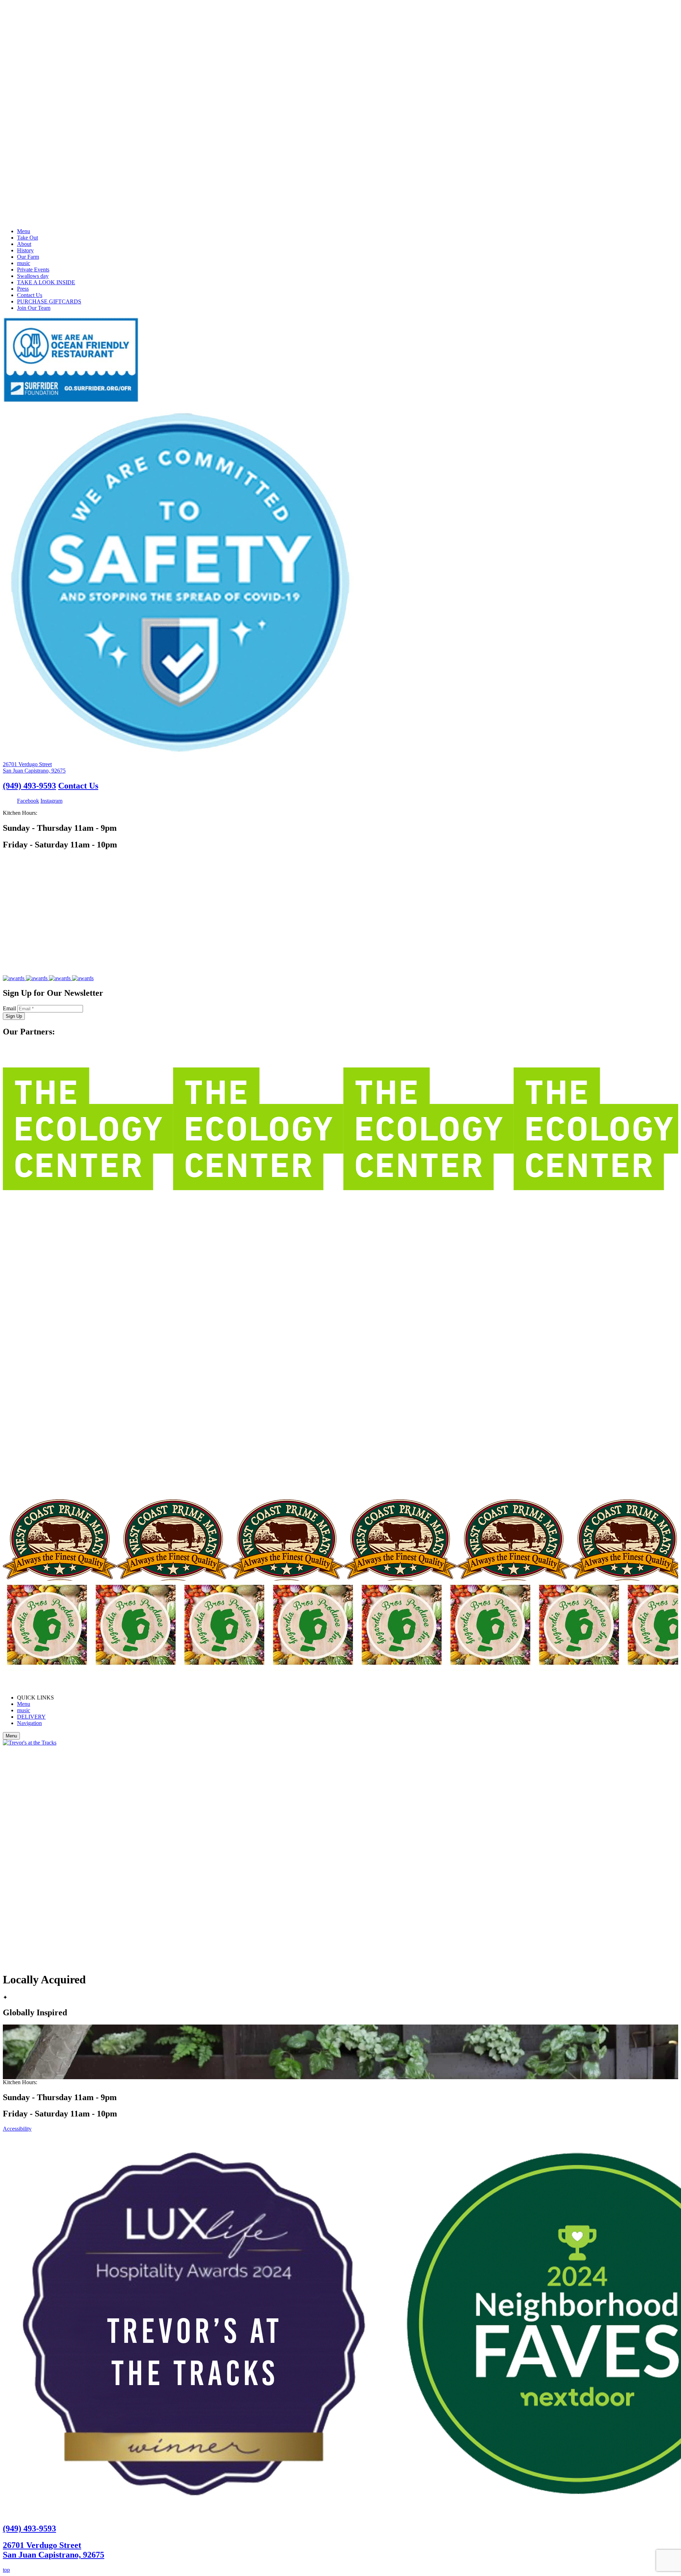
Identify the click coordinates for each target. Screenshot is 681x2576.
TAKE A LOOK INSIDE (46, 282)
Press (23, 289)
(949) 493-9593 (29, 786)
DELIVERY (31, 1717)
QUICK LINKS (35, 1698)
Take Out (27, 238)
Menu (24, 231)
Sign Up (14, 1016)
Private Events (33, 270)
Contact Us (30, 295)
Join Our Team (34, 308)
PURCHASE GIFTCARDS (49, 301)
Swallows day (33, 276)
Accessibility (17, 2129)
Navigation (29, 1723)
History (25, 250)
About (24, 244)
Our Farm (28, 257)
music (24, 263)
